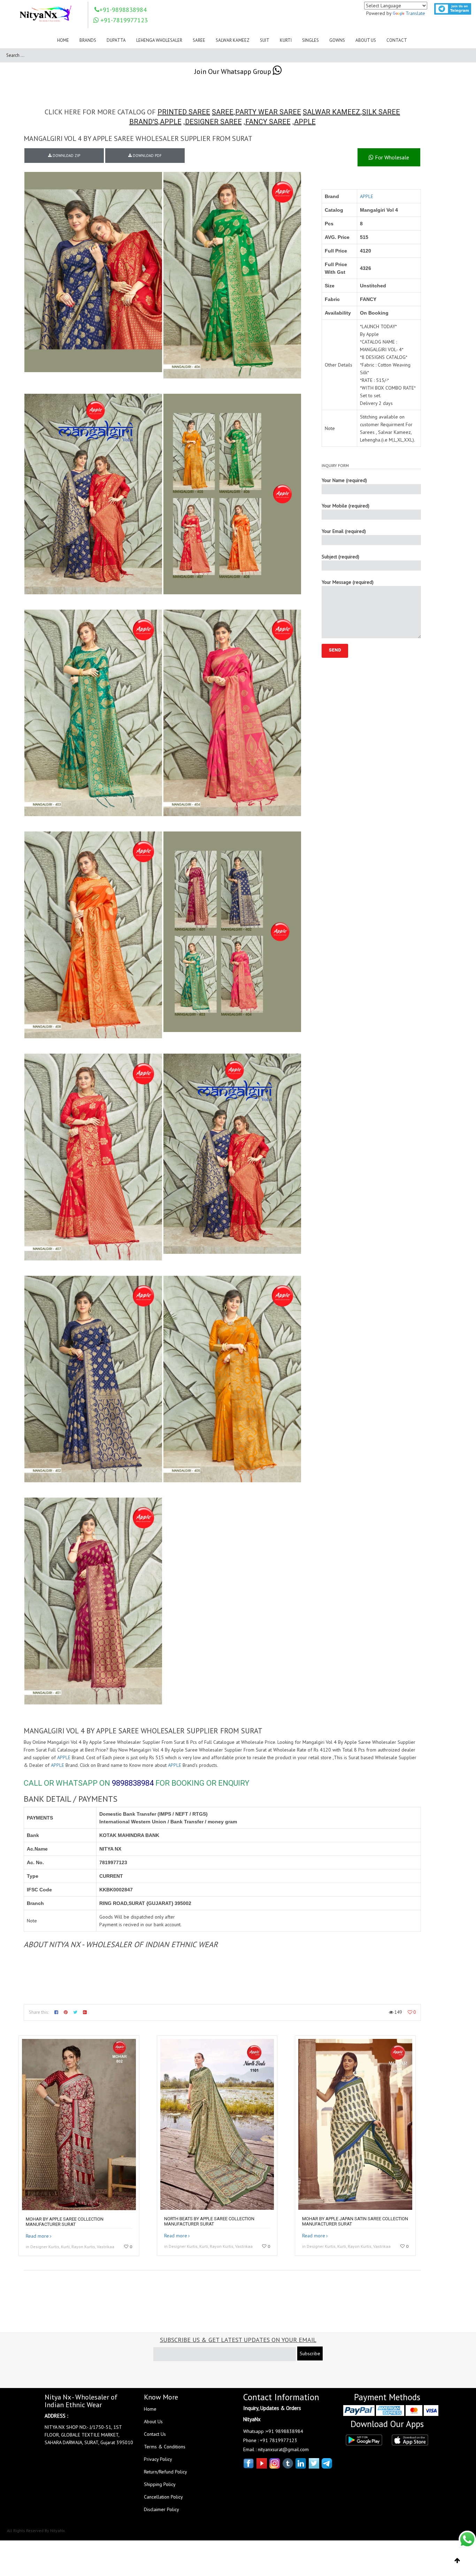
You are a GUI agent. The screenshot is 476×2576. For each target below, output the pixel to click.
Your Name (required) (344, 480)
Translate (415, 13)
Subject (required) (340, 557)
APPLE (171, 122)
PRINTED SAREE (184, 112)
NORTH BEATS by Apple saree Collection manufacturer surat (209, 2221)
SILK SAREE (381, 112)
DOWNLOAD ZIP (66, 156)
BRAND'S (144, 122)
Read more (37, 2236)
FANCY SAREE (268, 122)
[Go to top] (457, 2561)
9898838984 (133, 1783)
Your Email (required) (344, 531)
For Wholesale (391, 157)
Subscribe (310, 2353)
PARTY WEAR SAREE (268, 112)
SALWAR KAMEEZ (332, 112)
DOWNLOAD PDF (147, 156)
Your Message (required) (348, 582)
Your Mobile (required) (346, 506)
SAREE (223, 112)
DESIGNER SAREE (213, 122)
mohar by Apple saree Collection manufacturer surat (65, 2222)
